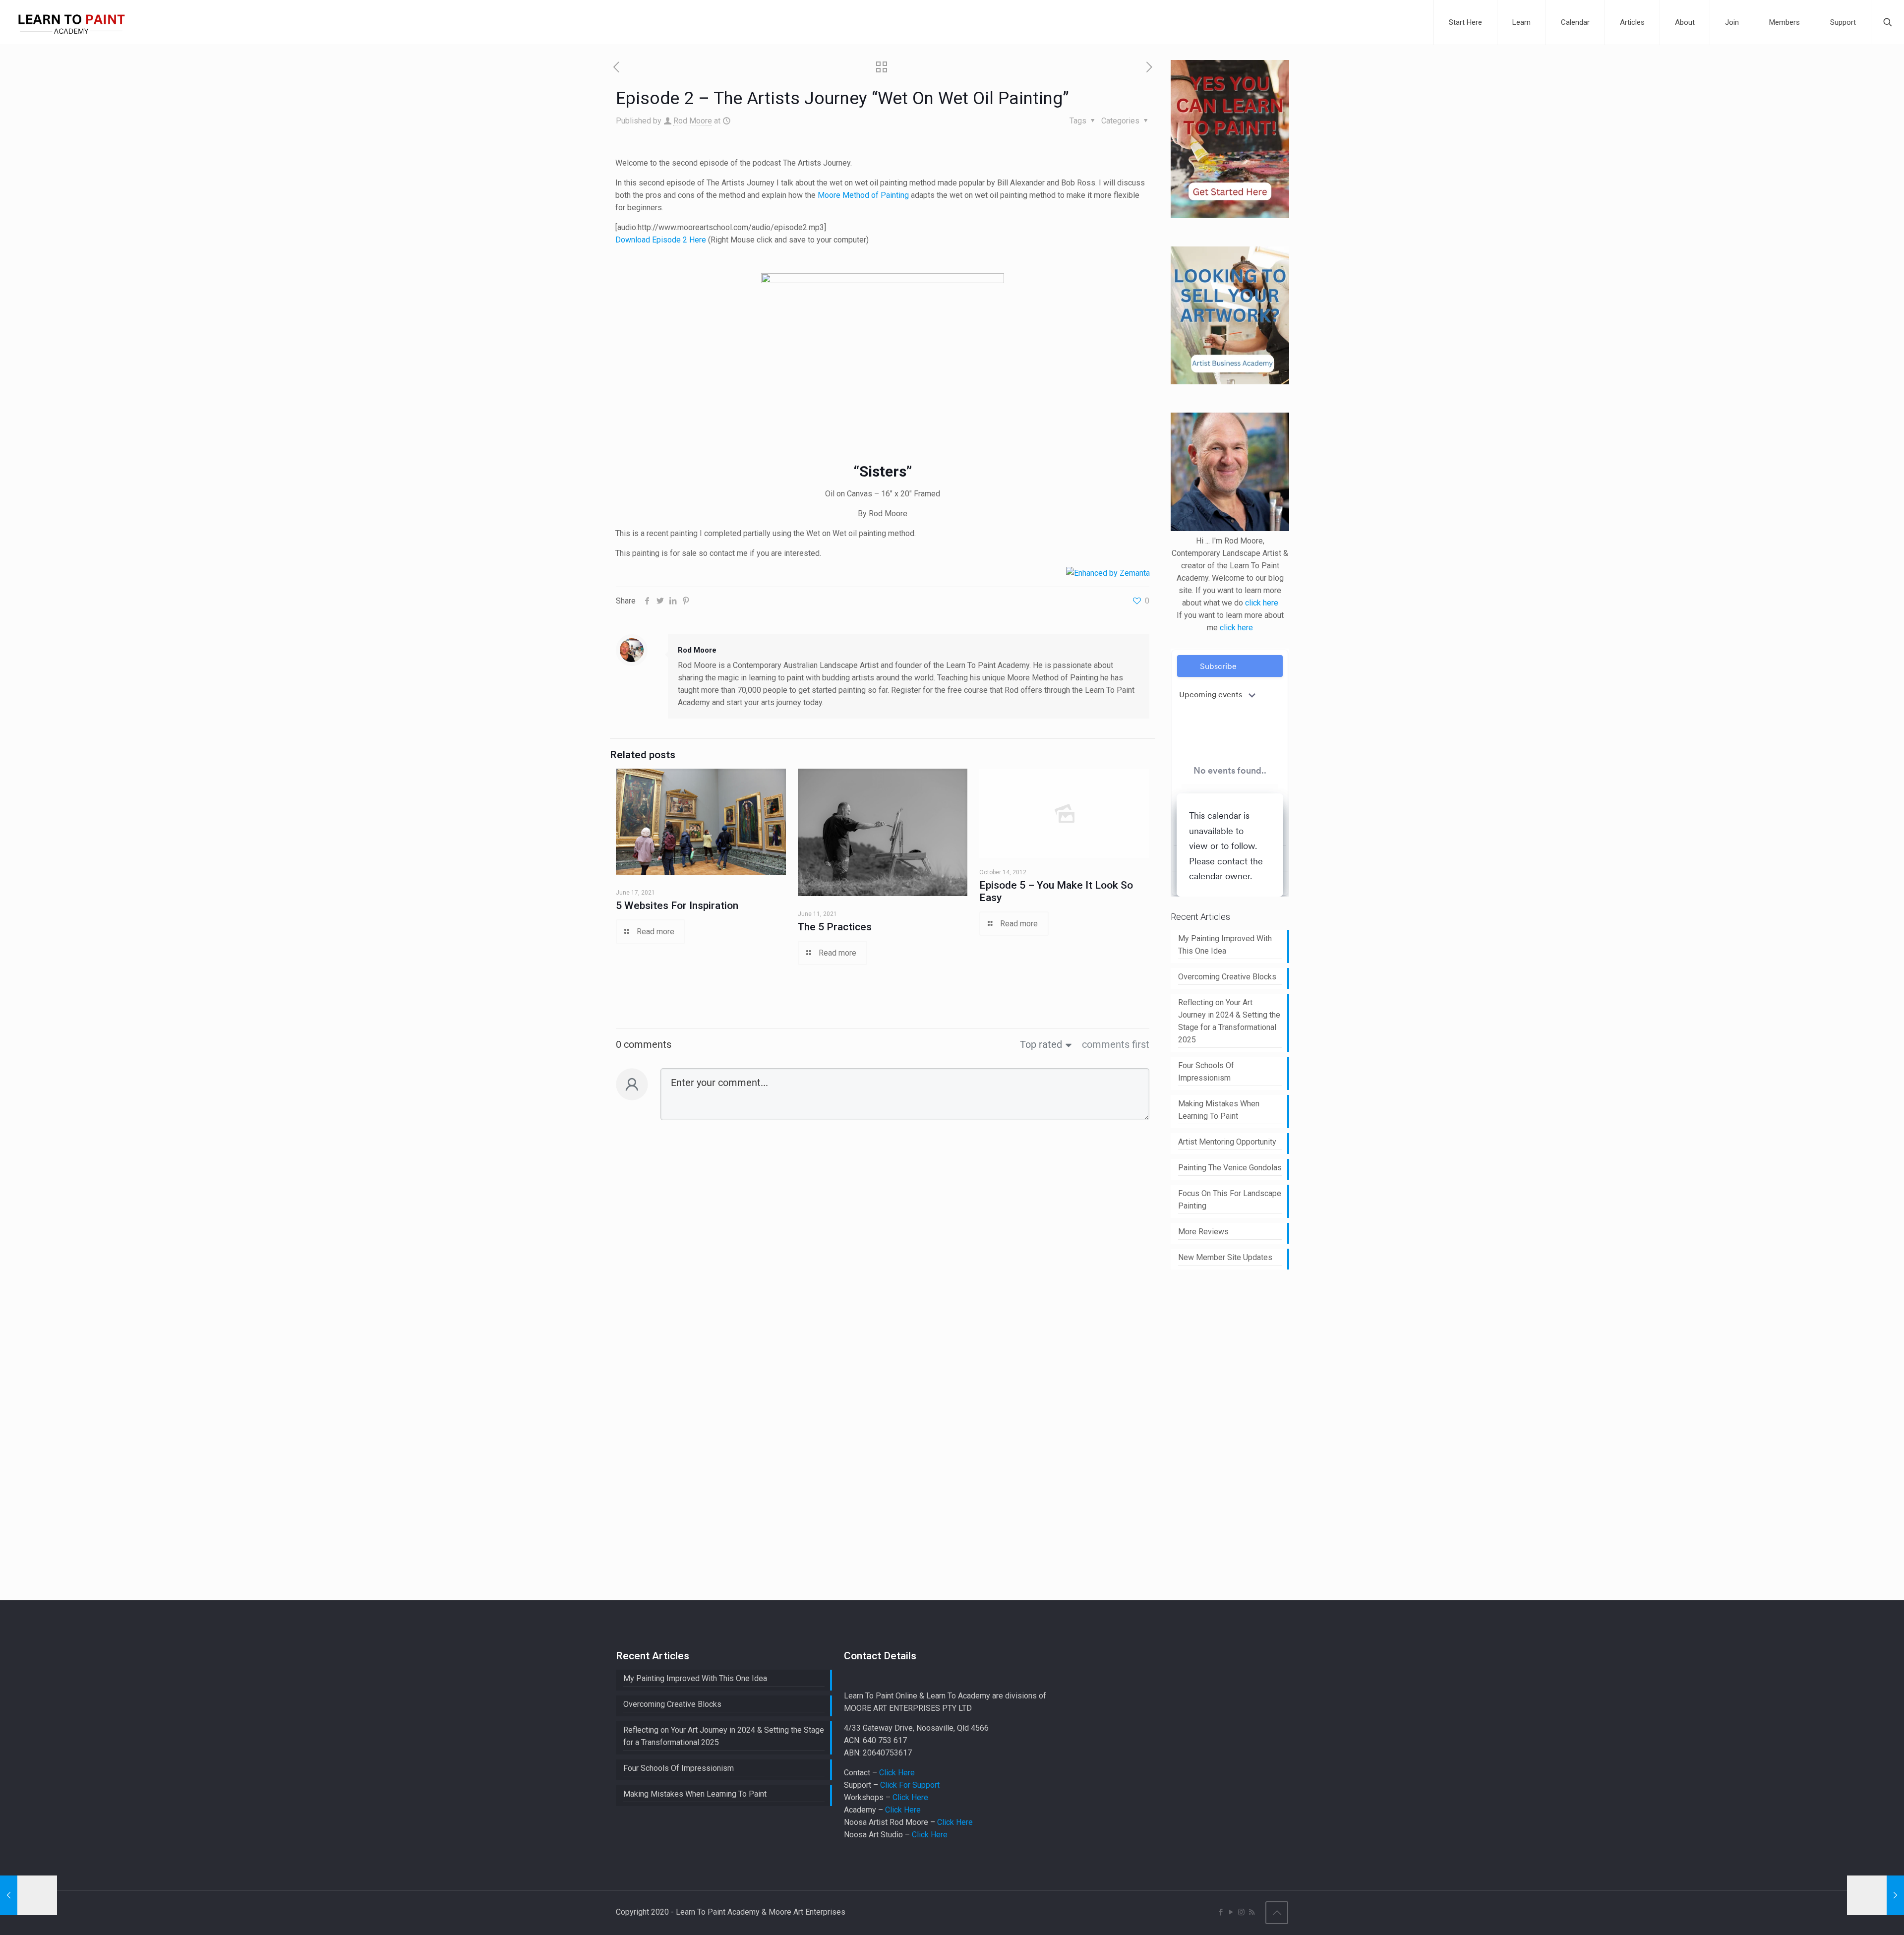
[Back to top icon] (1277, 1913)
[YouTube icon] (1231, 1912)
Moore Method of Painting (863, 195)
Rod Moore (693, 121)
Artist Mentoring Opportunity (1227, 1142)
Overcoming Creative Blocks (1227, 977)
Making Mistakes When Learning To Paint (1219, 1110)
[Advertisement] (1245, 1433)
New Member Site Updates (1225, 1257)
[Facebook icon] (1220, 1912)
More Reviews (1203, 1232)
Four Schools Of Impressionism (1206, 1072)
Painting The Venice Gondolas (1230, 1168)
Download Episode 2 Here (661, 240)
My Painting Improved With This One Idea (1225, 945)
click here (1262, 603)
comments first (1116, 1044)
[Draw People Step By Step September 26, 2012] (1875, 1895)
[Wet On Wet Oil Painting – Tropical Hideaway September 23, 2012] (29, 1895)
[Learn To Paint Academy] (71, 22)
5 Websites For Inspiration (677, 906)
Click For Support (910, 1785)
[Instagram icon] (1241, 1912)
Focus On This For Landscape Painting (1230, 1200)
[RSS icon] (1252, 1912)
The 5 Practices (835, 927)
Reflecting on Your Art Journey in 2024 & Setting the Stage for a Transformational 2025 (1229, 1021)
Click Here (897, 1773)
